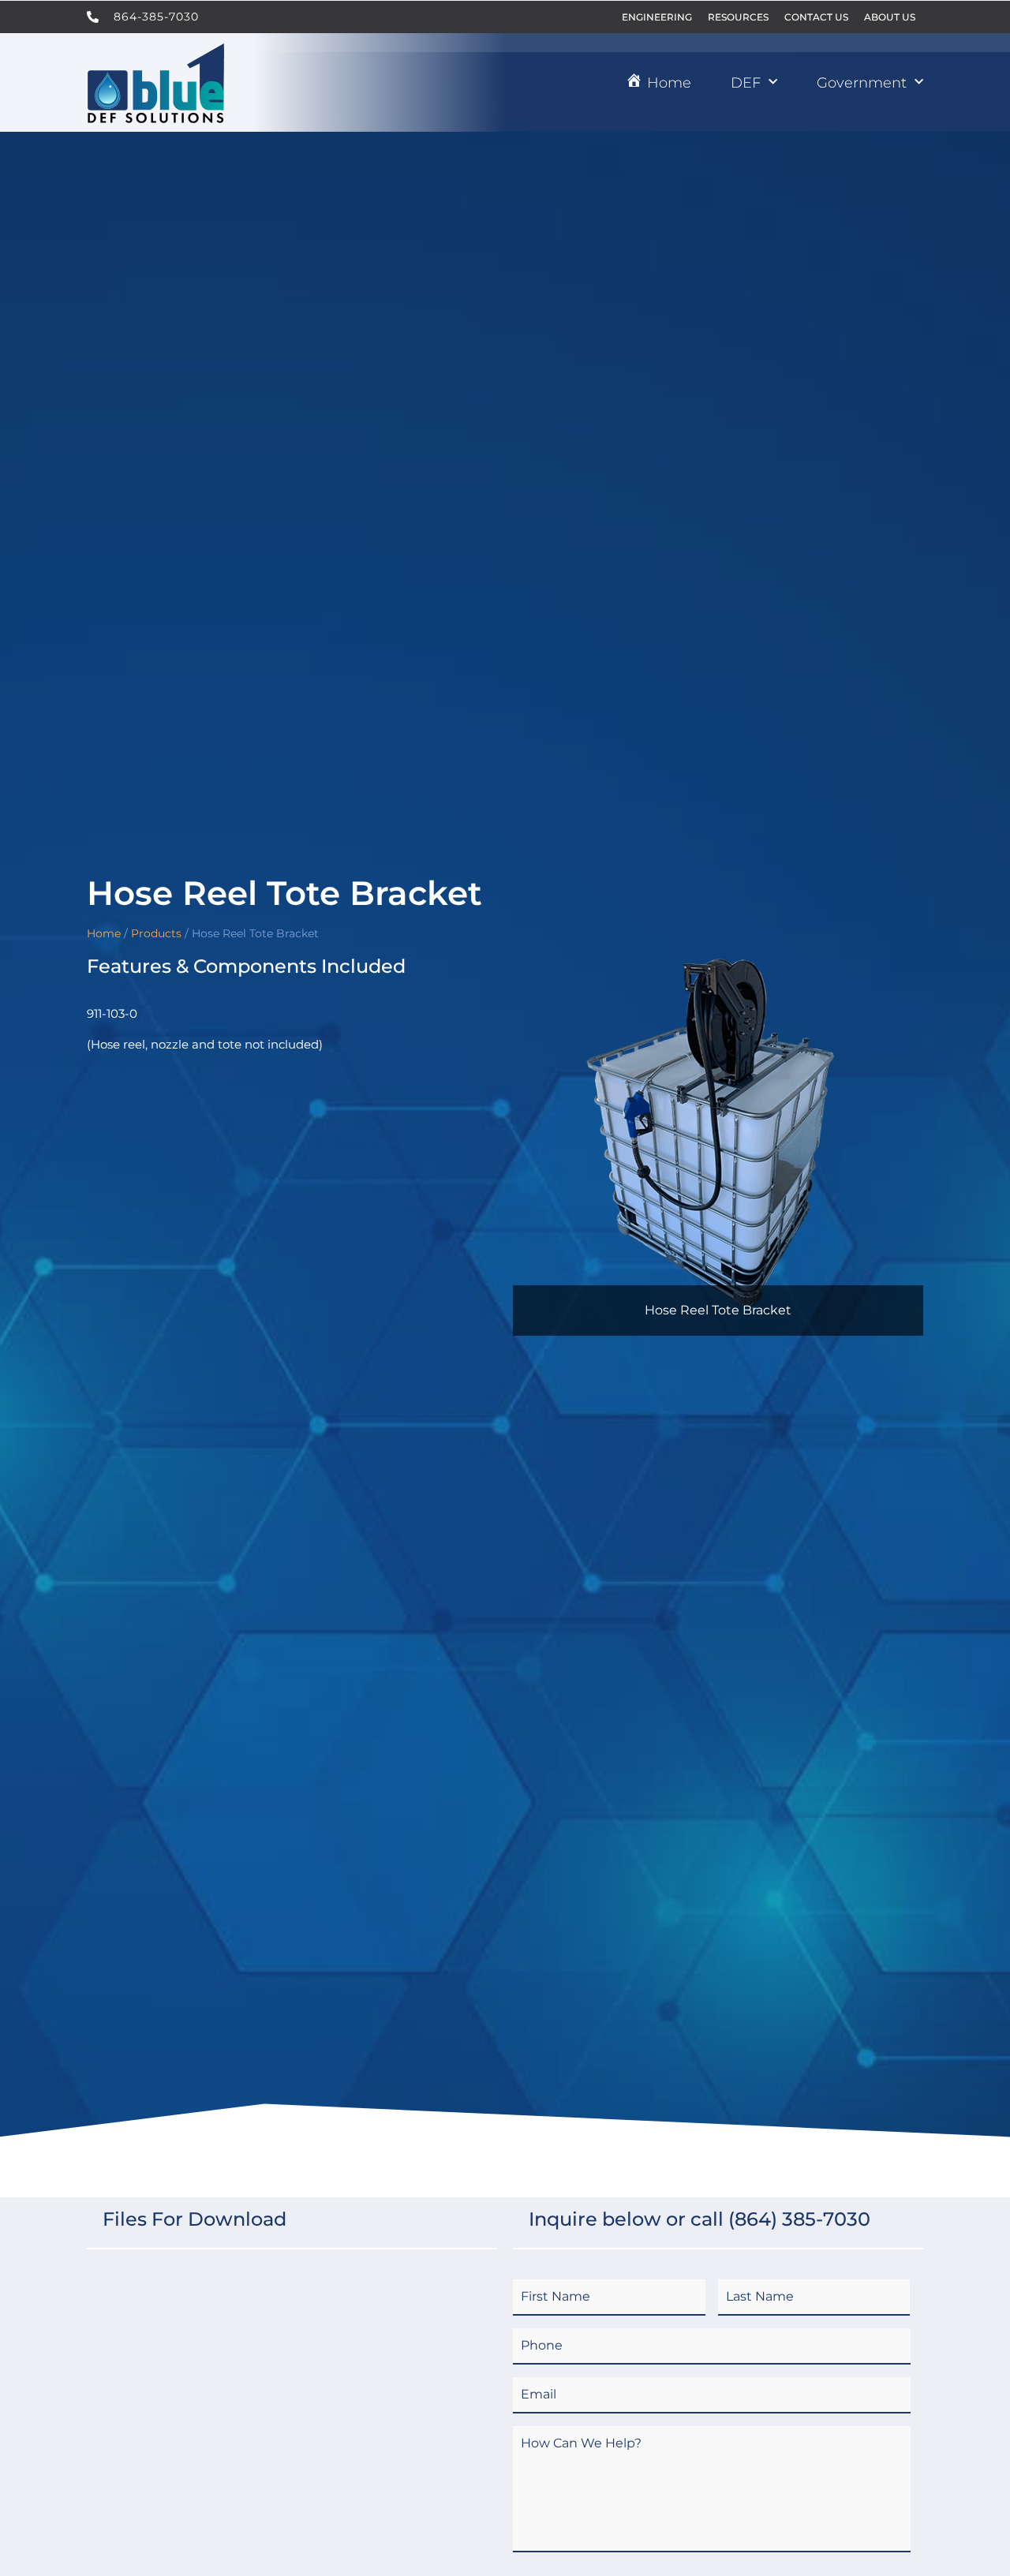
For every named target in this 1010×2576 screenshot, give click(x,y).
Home (104, 933)
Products (156, 933)
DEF (746, 83)
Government (862, 83)
